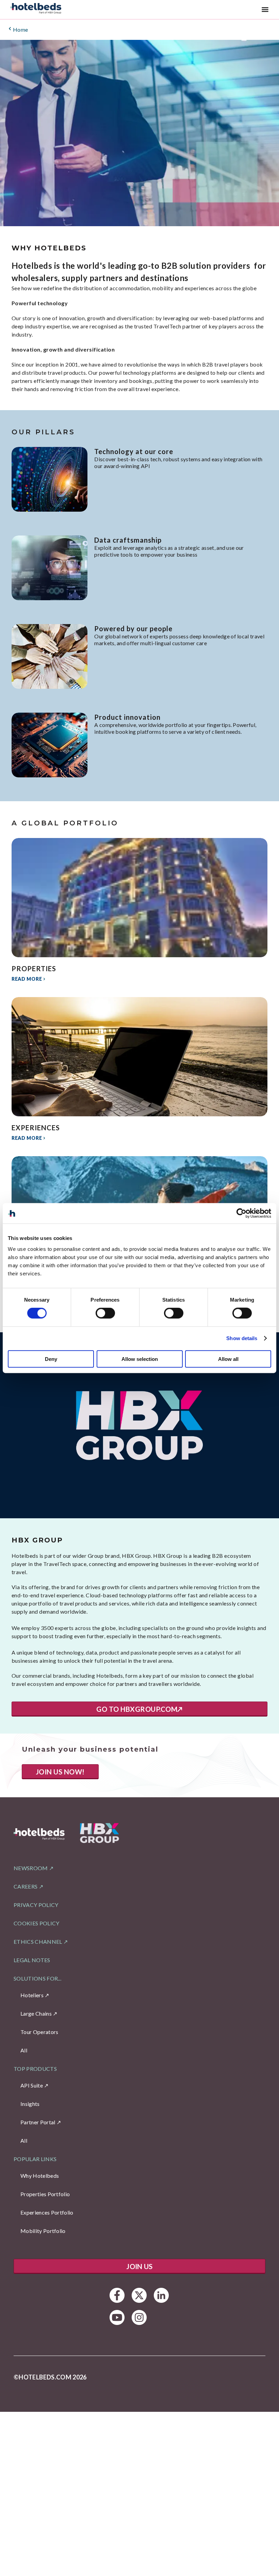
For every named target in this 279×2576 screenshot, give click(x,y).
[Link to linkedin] (161, 2295)
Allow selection (140, 1359)
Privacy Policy (36, 1905)
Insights (30, 2104)
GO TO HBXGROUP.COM (137, 1709)
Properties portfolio (45, 2194)
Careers (26, 1886)
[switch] (105, 1313)
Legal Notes (32, 1960)
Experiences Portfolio (47, 2212)
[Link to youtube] (117, 2317)
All (24, 2050)
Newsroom (31, 1868)
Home (21, 29)
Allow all (228, 1359)
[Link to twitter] (139, 2295)
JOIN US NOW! (60, 1772)
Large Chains (36, 2013)
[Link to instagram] (139, 2317)
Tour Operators (39, 2032)
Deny (51, 1359)
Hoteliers (32, 1995)
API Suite (32, 2085)
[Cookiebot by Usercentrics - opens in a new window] (241, 1213)
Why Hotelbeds (40, 2176)
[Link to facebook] (117, 2295)
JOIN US (139, 2266)
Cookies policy (36, 1923)
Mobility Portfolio (43, 2231)
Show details (242, 1338)
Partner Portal (38, 2122)
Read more (27, 979)
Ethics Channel (38, 1942)
